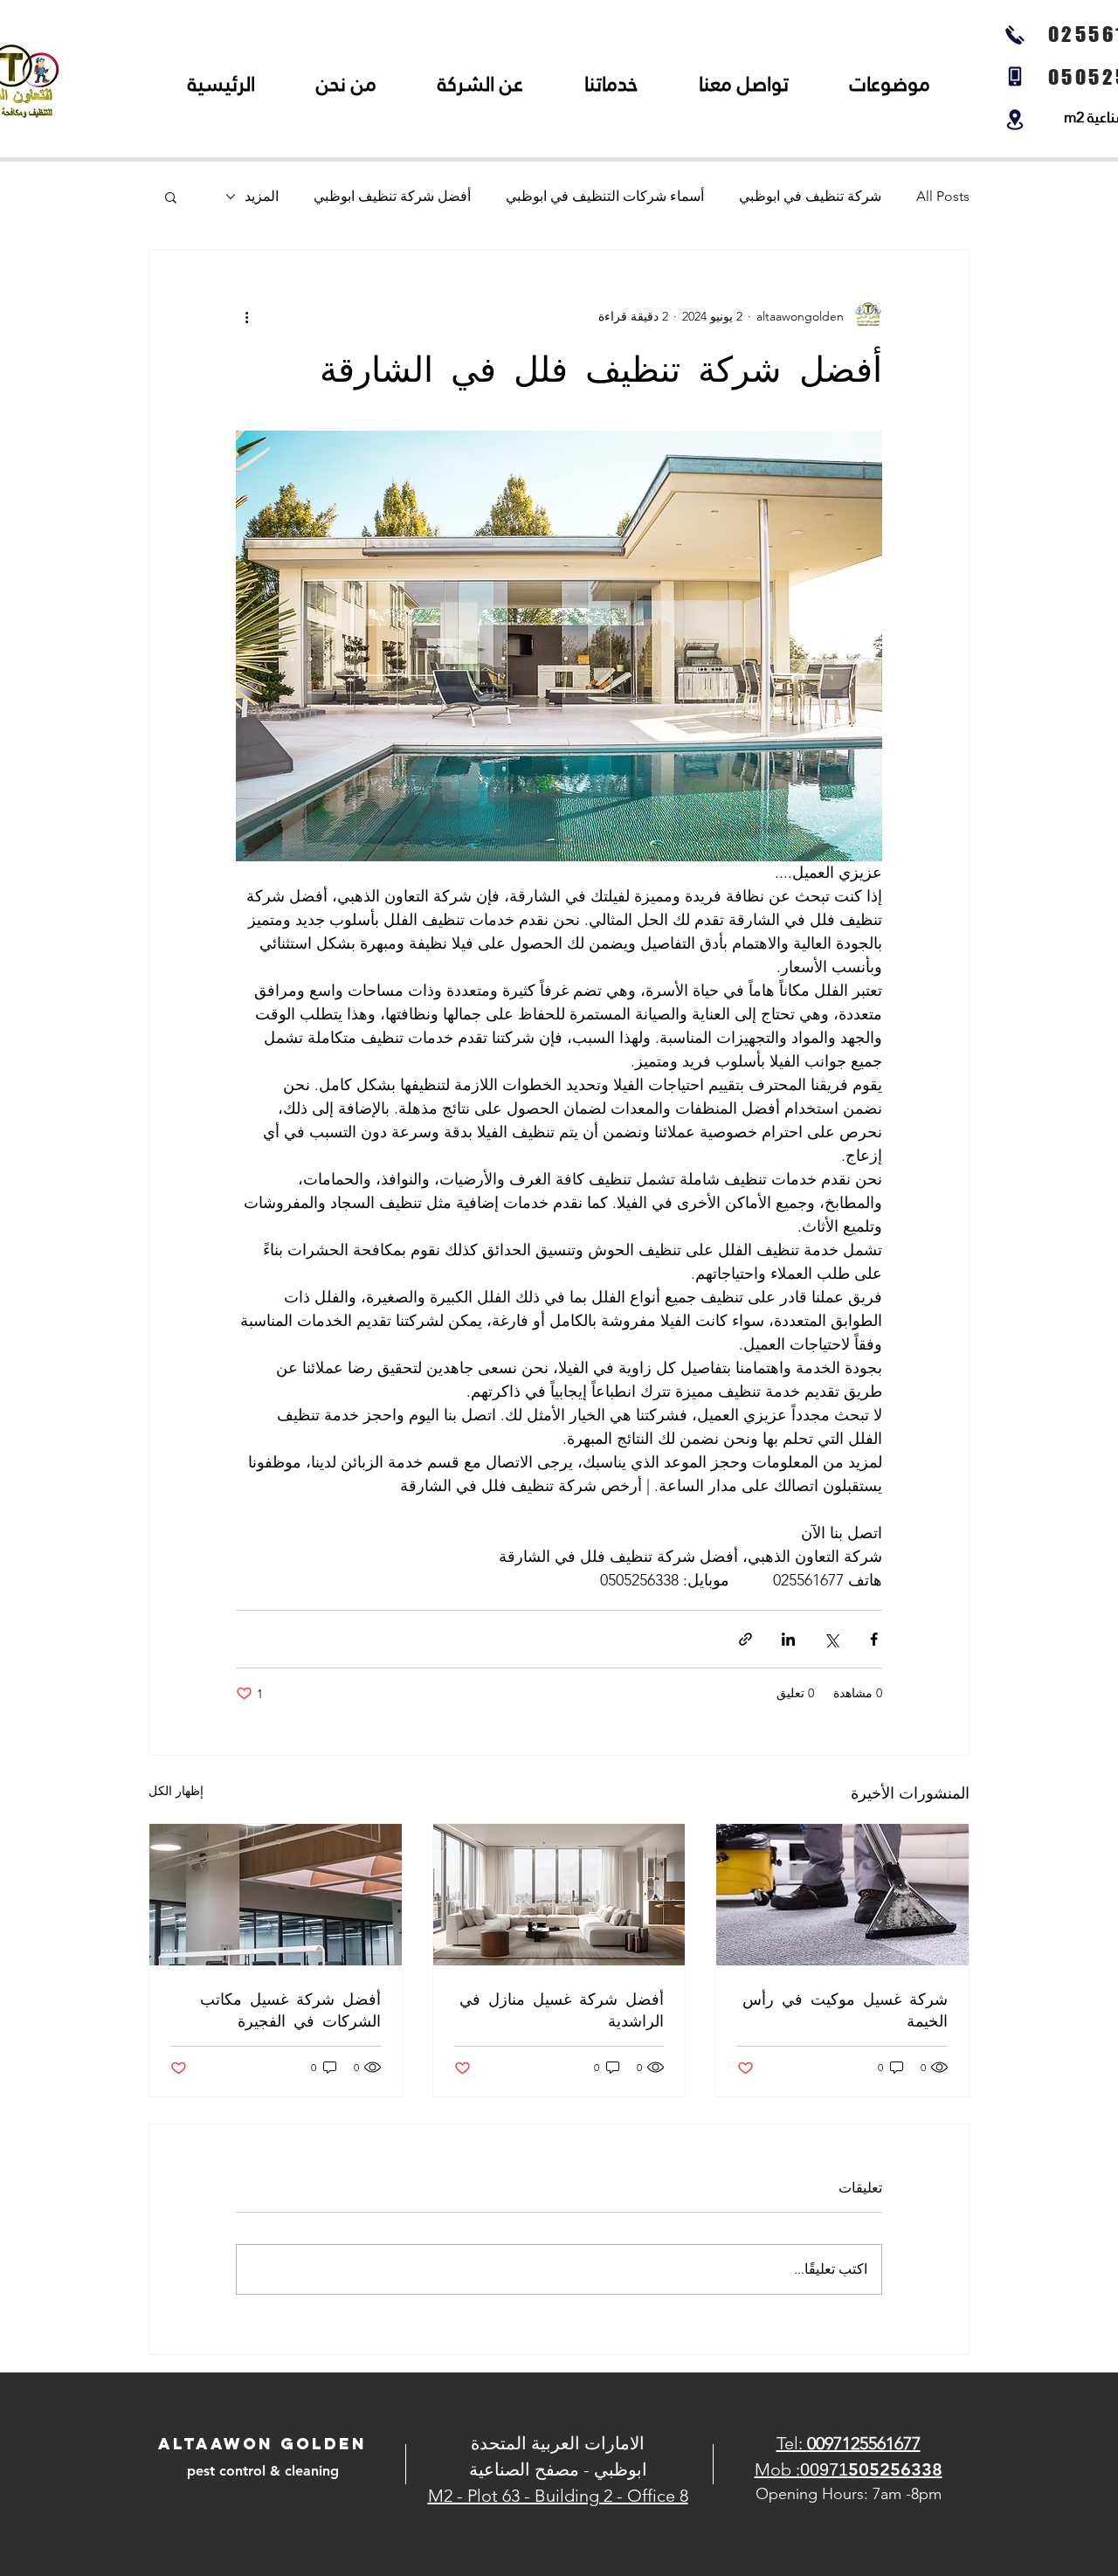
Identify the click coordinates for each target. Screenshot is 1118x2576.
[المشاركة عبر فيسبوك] (874, 1639)
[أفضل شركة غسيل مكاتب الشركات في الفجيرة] (276, 1895)
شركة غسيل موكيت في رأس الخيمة (845, 2009)
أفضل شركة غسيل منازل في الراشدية (562, 2009)
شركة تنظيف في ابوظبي (810, 196)
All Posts (943, 196)
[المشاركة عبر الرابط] (745, 1639)
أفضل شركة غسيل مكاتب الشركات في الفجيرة (290, 2009)
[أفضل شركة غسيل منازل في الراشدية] (559, 1895)
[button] (171, 197)
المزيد (262, 196)
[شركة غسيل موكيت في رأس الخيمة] (842, 1895)
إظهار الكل (176, 1791)
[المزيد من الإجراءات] (246, 316)
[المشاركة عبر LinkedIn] (788, 1639)
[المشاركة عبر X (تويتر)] (831, 1639)
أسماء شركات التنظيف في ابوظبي (605, 196)
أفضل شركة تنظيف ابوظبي (392, 196)
